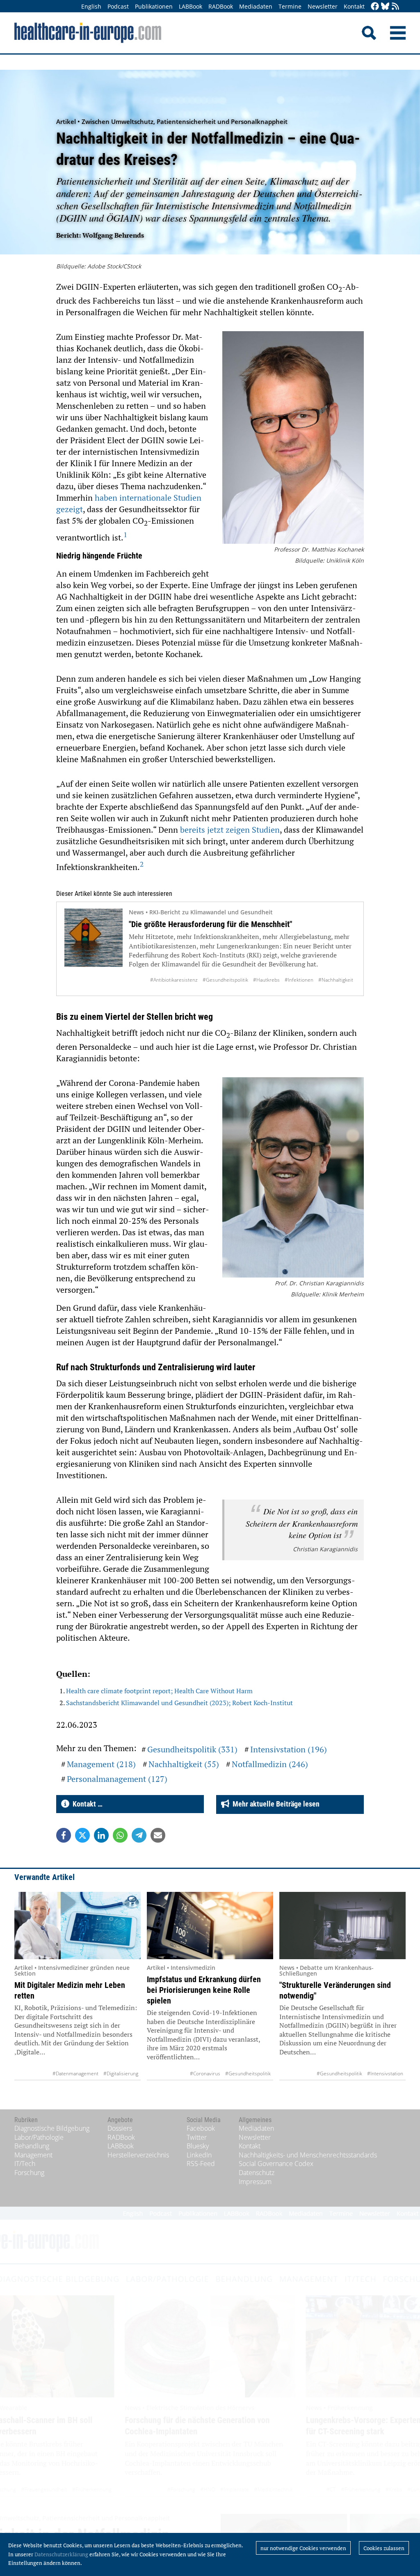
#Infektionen (299, 980)
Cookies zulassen (384, 2548)
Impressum (255, 2182)
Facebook (201, 2128)
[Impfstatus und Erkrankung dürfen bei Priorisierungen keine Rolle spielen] (210, 1926)
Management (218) (101, 1764)
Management (33, 2155)
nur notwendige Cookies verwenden (303, 2548)
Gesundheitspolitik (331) (192, 1749)
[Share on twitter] (82, 1835)
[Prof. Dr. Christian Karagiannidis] (293, 1178)
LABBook (191, 6)
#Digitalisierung (121, 2073)
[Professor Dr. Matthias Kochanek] (293, 438)
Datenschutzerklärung (61, 2554)
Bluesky (198, 2146)
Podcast (118, 6)
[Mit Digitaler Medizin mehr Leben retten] (78, 1926)
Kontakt (354, 6)
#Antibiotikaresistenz (174, 980)
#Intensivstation (385, 2073)
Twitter (197, 2137)
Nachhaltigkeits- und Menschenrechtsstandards (308, 2155)
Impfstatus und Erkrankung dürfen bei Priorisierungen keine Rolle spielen (204, 1990)
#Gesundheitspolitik (225, 980)
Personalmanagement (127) (117, 1779)
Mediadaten (256, 6)
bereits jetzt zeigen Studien (230, 830)
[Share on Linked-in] (101, 1835)
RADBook (221, 6)
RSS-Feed (201, 2164)
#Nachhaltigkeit (336, 980)
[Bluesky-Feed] (385, 7)
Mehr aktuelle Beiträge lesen (274, 1804)
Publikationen (154, 6)
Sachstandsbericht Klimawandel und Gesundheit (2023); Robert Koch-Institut (179, 1703)
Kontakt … (86, 1804)
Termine (290, 6)
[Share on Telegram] (139, 1835)
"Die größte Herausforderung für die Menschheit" (210, 924)
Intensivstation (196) (289, 1749)
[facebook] (375, 7)
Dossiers (120, 2128)
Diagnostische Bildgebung (52, 2128)
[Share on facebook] (64, 1835)
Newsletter (323, 6)
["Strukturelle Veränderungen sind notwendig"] (342, 1926)
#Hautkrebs (266, 980)
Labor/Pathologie (39, 2137)
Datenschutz (257, 2173)
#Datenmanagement (75, 2073)
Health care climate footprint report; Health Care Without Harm (159, 1691)
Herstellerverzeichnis (138, 2155)
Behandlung (32, 2146)
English (91, 6)
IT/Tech (25, 2164)
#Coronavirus (205, 2073)
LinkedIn (199, 2155)
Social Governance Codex (276, 2164)
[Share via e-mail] (158, 1835)
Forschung (29, 2173)
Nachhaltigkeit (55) (184, 1764)
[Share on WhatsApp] (120, 1835)
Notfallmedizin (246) (270, 1764)
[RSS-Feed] (395, 7)
